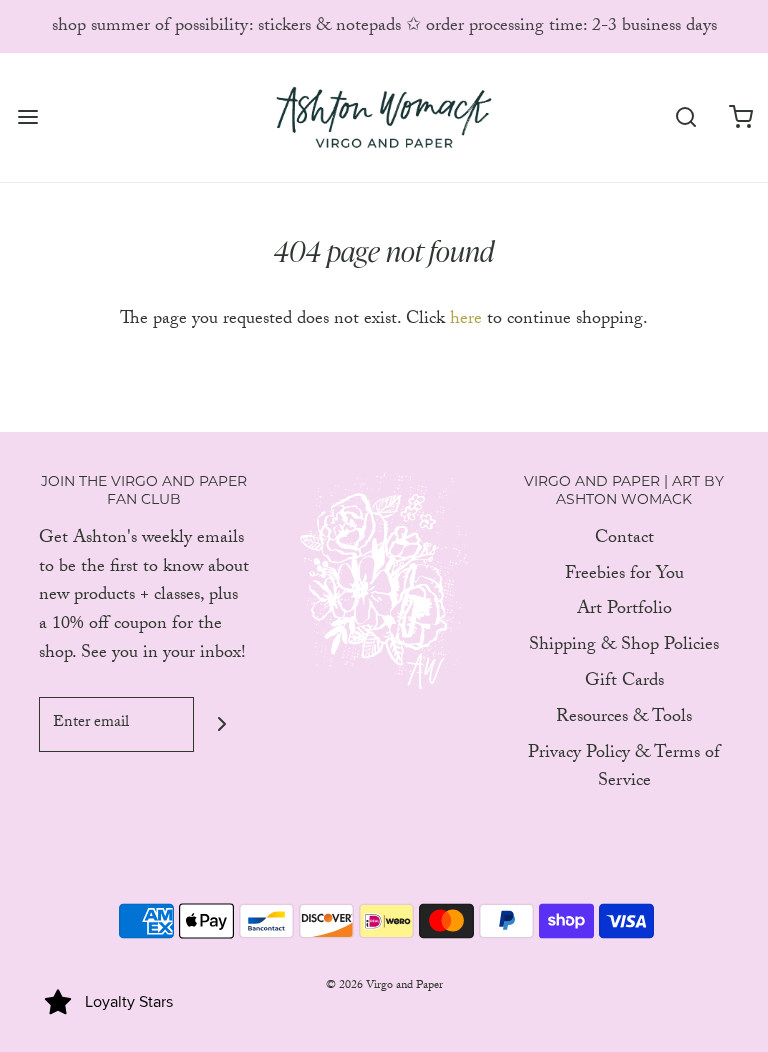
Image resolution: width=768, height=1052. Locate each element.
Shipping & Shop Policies (624, 647)
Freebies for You (624, 576)
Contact (624, 540)
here (466, 320)
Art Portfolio (624, 611)
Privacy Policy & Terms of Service (624, 770)
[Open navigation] (27, 117)
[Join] (221, 724)
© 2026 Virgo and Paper (384, 986)
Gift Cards (624, 683)
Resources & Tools (624, 719)
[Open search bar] (685, 117)
